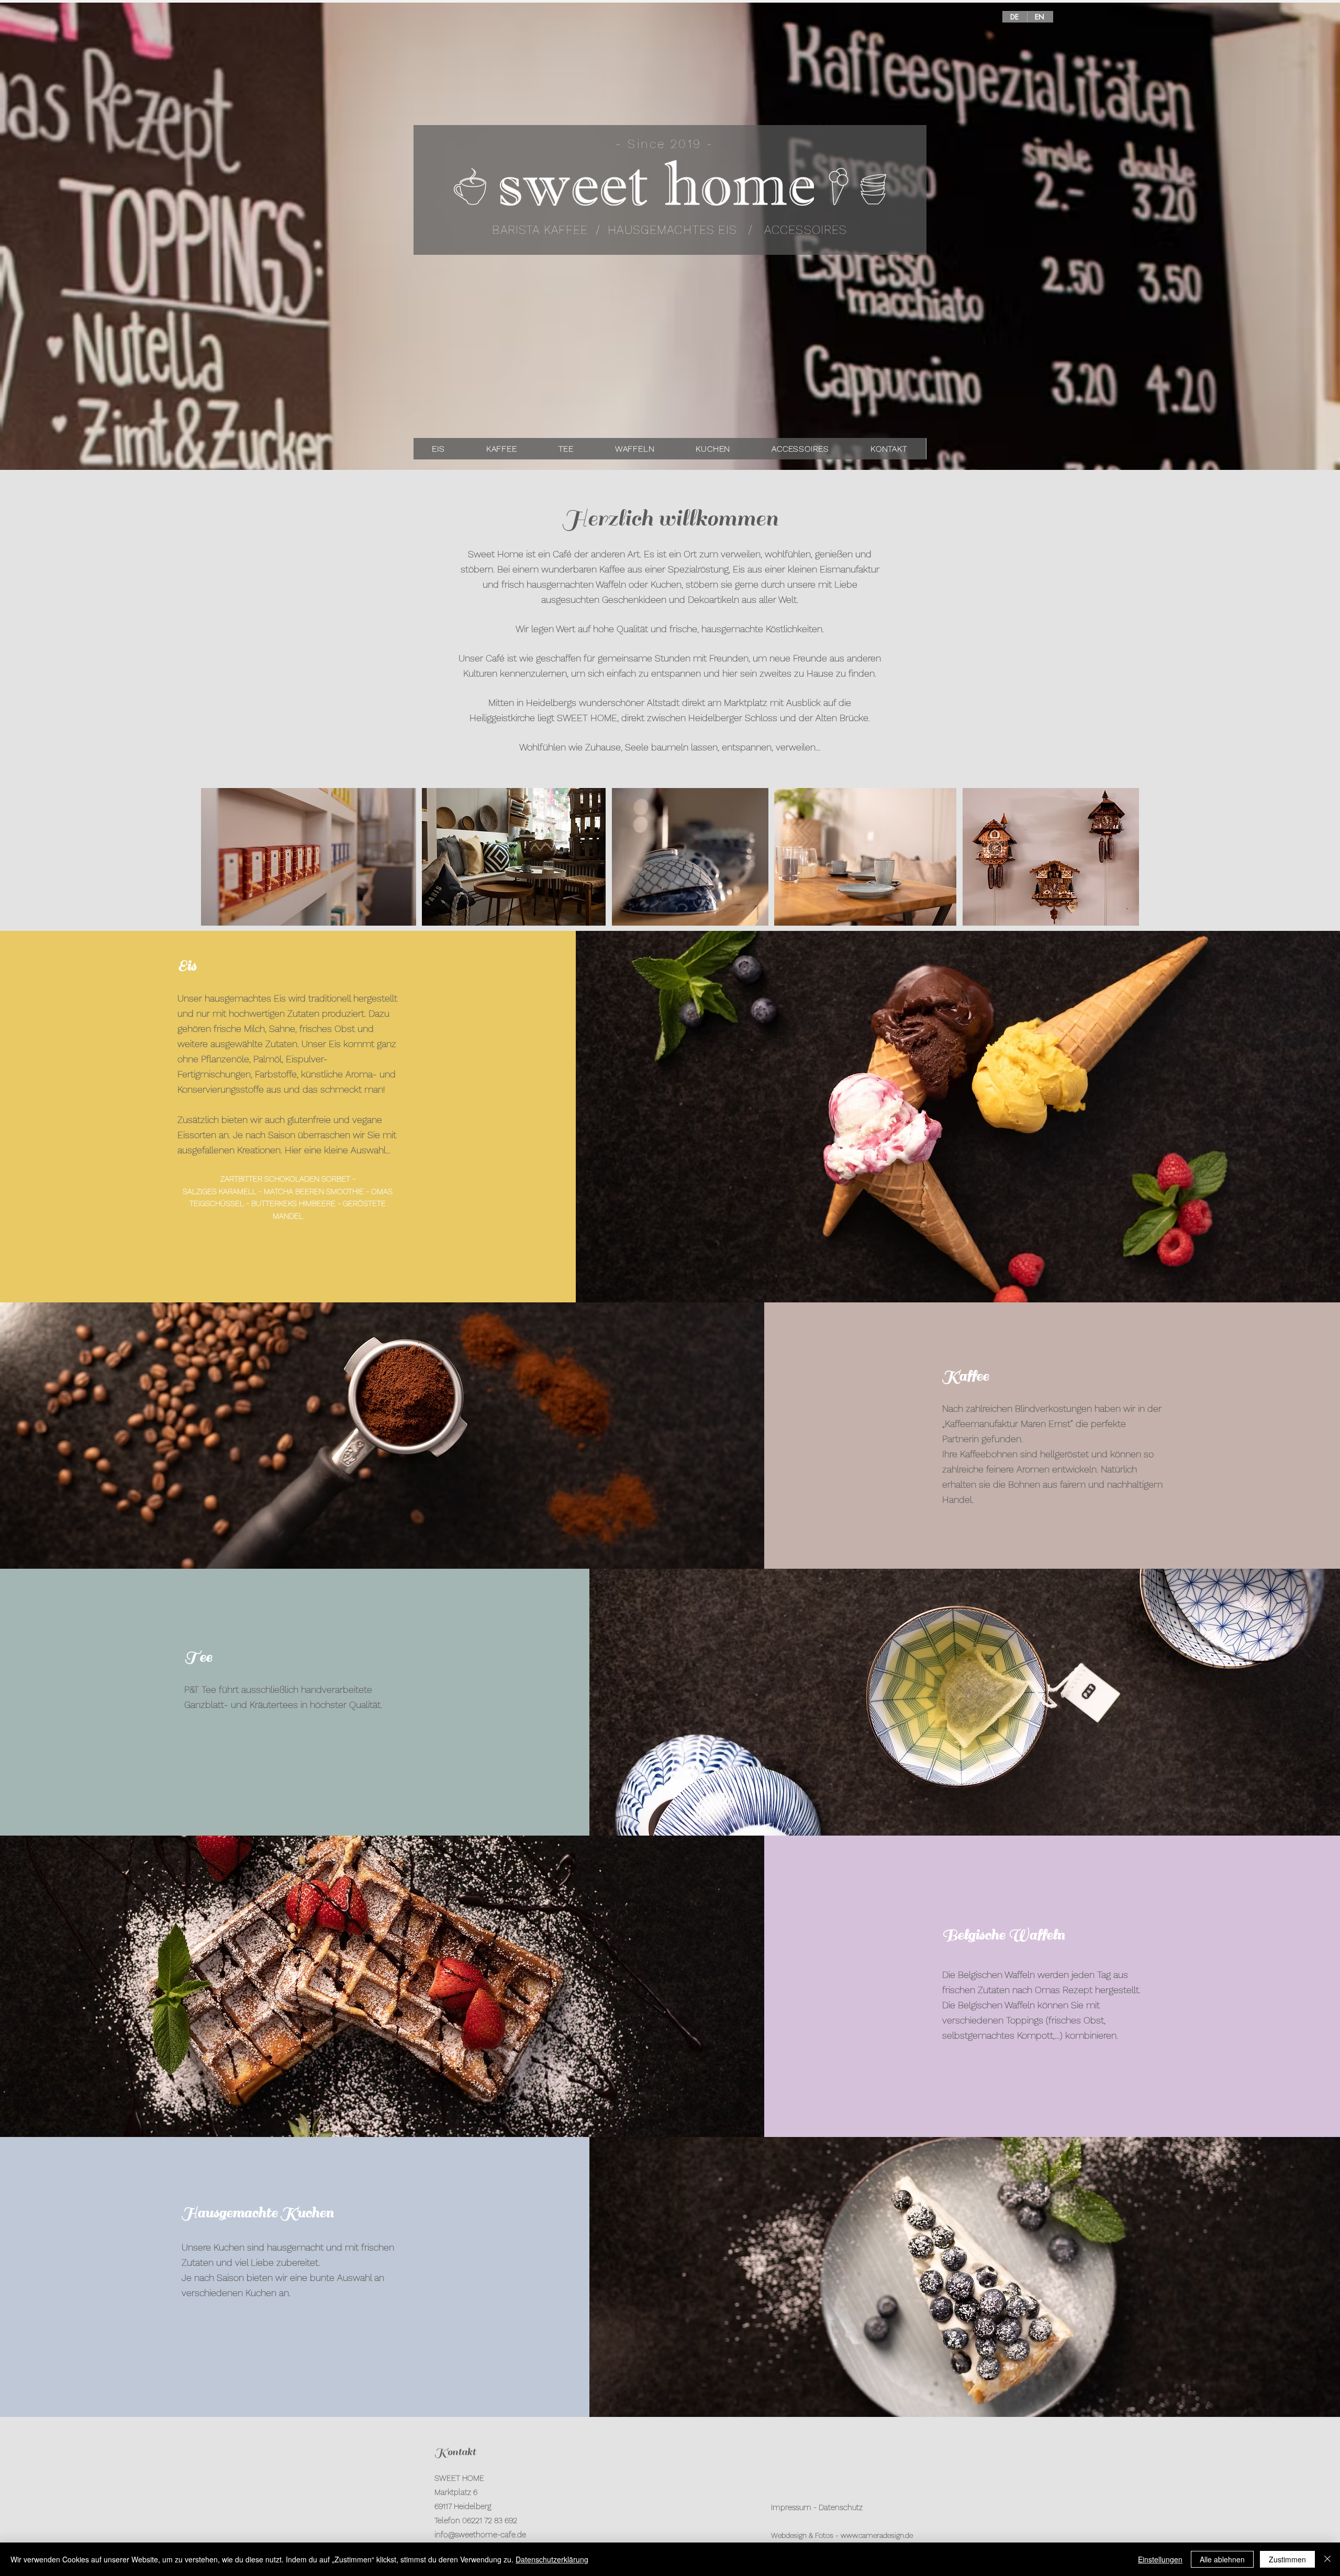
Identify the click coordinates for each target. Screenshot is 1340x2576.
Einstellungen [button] (1160, 2559)
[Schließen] (1327, 2559)
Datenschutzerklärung (552, 2559)
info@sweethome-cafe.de (480, 2535)
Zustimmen (1287, 2559)
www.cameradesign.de (877, 2535)
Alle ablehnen (1222, 2559)
